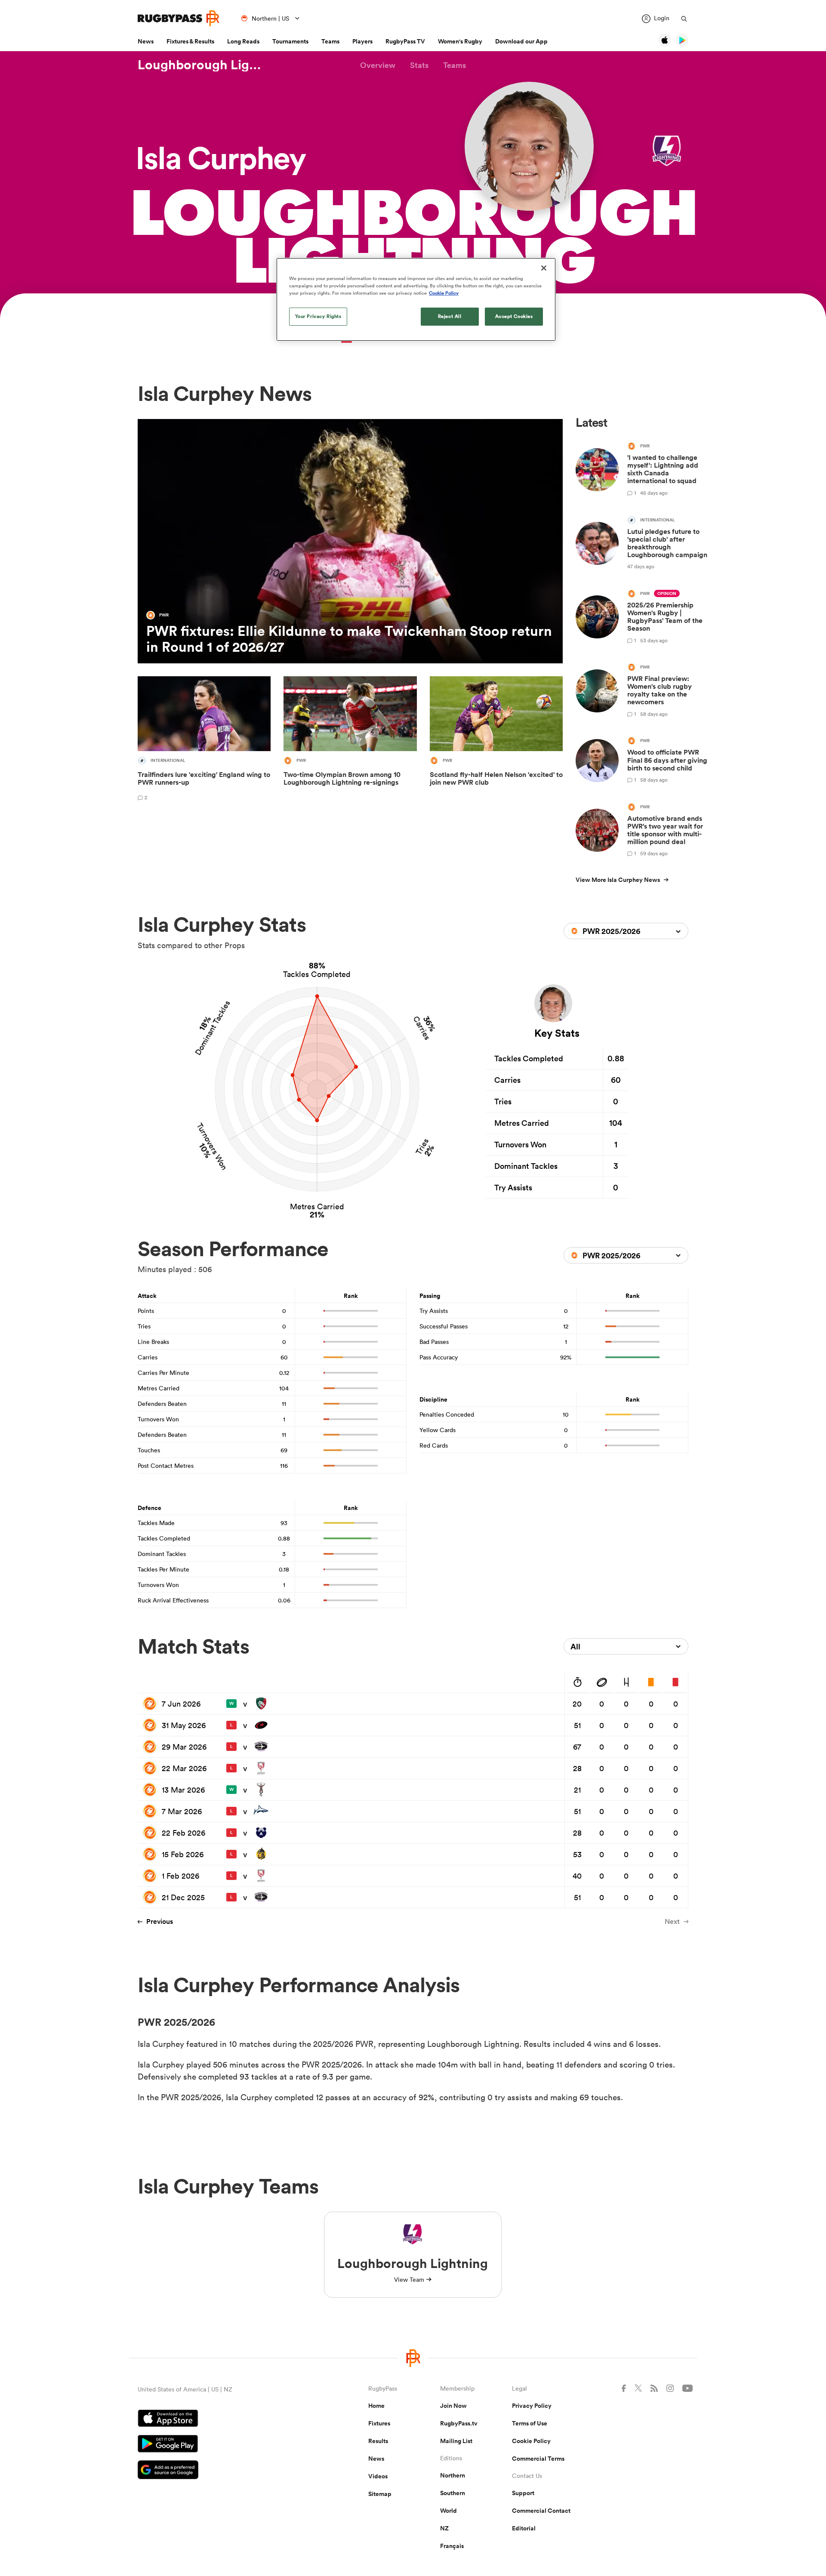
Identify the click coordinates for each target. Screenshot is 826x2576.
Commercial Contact (541, 2511)
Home (376, 2406)
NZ (444, 2528)
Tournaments (290, 41)
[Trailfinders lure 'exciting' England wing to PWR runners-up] (204, 740)
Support (523, 2493)
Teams (330, 41)
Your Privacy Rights (318, 316)
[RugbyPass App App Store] (223, 2419)
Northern (453, 2475)
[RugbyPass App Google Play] (223, 2445)
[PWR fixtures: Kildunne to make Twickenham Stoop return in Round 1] (350, 541)
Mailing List (456, 2441)
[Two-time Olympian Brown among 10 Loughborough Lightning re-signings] (350, 740)
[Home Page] (179, 18)
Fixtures (379, 2423)
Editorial (524, 2528)
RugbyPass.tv (459, 2423)
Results (378, 2441)
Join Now (453, 2406)
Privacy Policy (532, 2406)
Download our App (521, 41)
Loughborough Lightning (202, 65)
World (448, 2511)
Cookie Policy (531, 2441)
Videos (378, 2476)
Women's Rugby (460, 41)
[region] (416, 299)
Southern (453, 2493)
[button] (378, 65)
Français (452, 2546)
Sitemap (380, 2494)
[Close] (544, 268)
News (146, 41)
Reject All (450, 316)
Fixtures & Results (190, 41)
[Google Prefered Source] (223, 2471)
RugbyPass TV (405, 41)
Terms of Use (530, 2423)
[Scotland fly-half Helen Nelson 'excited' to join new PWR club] (496, 740)
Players (362, 41)
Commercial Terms (538, 2459)
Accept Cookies (514, 316)
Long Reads (243, 41)
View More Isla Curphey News (618, 880)
